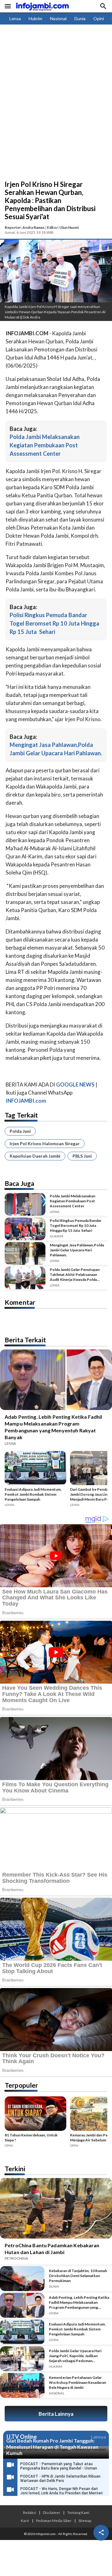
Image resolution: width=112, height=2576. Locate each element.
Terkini (15, 2169)
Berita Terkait (25, 1340)
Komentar (20, 1302)
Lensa (15, 18)
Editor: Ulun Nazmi (63, 227)
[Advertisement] (56, 121)
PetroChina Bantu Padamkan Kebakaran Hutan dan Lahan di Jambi (52, 2249)
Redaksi (30, 2512)
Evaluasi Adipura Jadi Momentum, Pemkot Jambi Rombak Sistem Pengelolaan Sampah (33, 1494)
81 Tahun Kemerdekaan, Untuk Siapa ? (31, 2138)
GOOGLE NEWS (75, 1085)
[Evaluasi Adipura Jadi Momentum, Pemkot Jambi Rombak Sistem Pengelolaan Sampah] (35, 1469)
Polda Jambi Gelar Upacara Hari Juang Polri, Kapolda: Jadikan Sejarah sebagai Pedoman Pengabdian (75, 2356)
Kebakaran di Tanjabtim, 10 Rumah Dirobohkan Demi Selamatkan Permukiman (78, 2276)
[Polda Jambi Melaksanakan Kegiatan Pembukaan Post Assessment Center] (25, 1204)
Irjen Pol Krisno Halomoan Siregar (45, 1143)
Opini (99, 18)
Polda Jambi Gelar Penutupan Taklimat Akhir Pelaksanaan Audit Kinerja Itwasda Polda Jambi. (75, 1275)
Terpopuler (21, 2085)
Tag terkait (21, 1115)
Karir (25, 2520)
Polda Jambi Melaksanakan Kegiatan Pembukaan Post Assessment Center (45, 445)
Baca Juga (19, 1183)
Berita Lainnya (56, 2414)
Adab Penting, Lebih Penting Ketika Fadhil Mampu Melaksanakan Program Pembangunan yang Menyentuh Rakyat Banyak (53, 1427)
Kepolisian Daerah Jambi (35, 1156)
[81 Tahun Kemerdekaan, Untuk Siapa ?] (35, 2115)
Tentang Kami (78, 2512)
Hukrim (35, 18)
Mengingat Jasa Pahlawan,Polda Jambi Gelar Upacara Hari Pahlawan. (77, 1250)
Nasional (58, 18)
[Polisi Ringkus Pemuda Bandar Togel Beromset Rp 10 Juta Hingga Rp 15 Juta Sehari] (25, 1229)
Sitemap (85, 2520)
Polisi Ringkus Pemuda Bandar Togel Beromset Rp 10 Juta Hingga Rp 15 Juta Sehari (54, 623)
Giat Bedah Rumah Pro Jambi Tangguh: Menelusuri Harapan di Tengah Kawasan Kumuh (52, 2447)
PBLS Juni (82, 1156)
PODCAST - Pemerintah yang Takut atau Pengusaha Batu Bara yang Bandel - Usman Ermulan (59, 2468)
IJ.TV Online (21, 2437)
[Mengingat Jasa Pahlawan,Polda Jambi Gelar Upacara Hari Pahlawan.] (25, 1253)
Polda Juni (20, 1131)
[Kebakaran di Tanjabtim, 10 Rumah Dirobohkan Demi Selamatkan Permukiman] (22, 2279)
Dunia (80, 18)
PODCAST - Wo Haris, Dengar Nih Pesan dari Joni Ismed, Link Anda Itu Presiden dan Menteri (61, 2491)
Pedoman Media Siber (54, 2520)
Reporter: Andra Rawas (25, 227)
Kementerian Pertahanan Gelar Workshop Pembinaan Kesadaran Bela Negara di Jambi (77, 2382)
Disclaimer (52, 2512)
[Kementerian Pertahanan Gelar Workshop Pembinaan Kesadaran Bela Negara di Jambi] (22, 2385)
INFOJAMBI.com (26, 1101)
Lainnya (98, 2437)
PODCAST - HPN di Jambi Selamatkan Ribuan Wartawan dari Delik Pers (60, 2479)
